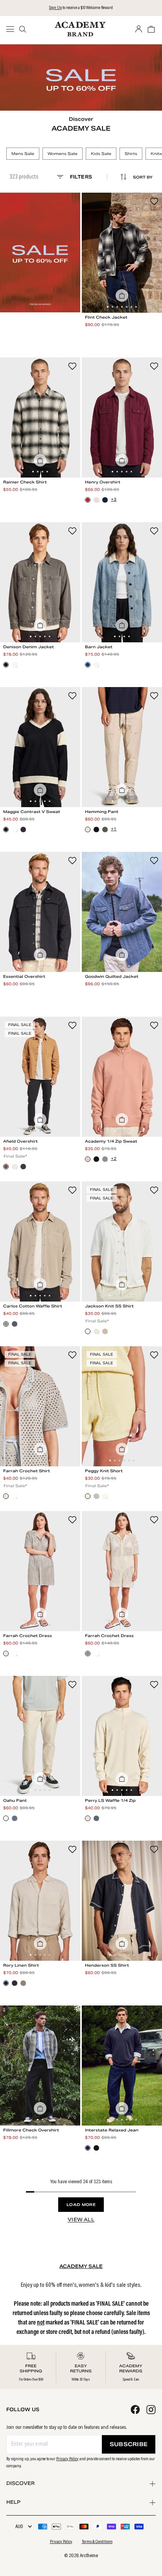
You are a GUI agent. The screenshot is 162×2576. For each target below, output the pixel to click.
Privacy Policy (67, 2459)
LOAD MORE (81, 2205)
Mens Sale (23, 154)
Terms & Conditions (97, 2542)
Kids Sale (101, 154)
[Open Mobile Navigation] (13, 29)
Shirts (131, 154)
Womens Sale (63, 154)
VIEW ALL (81, 2220)
